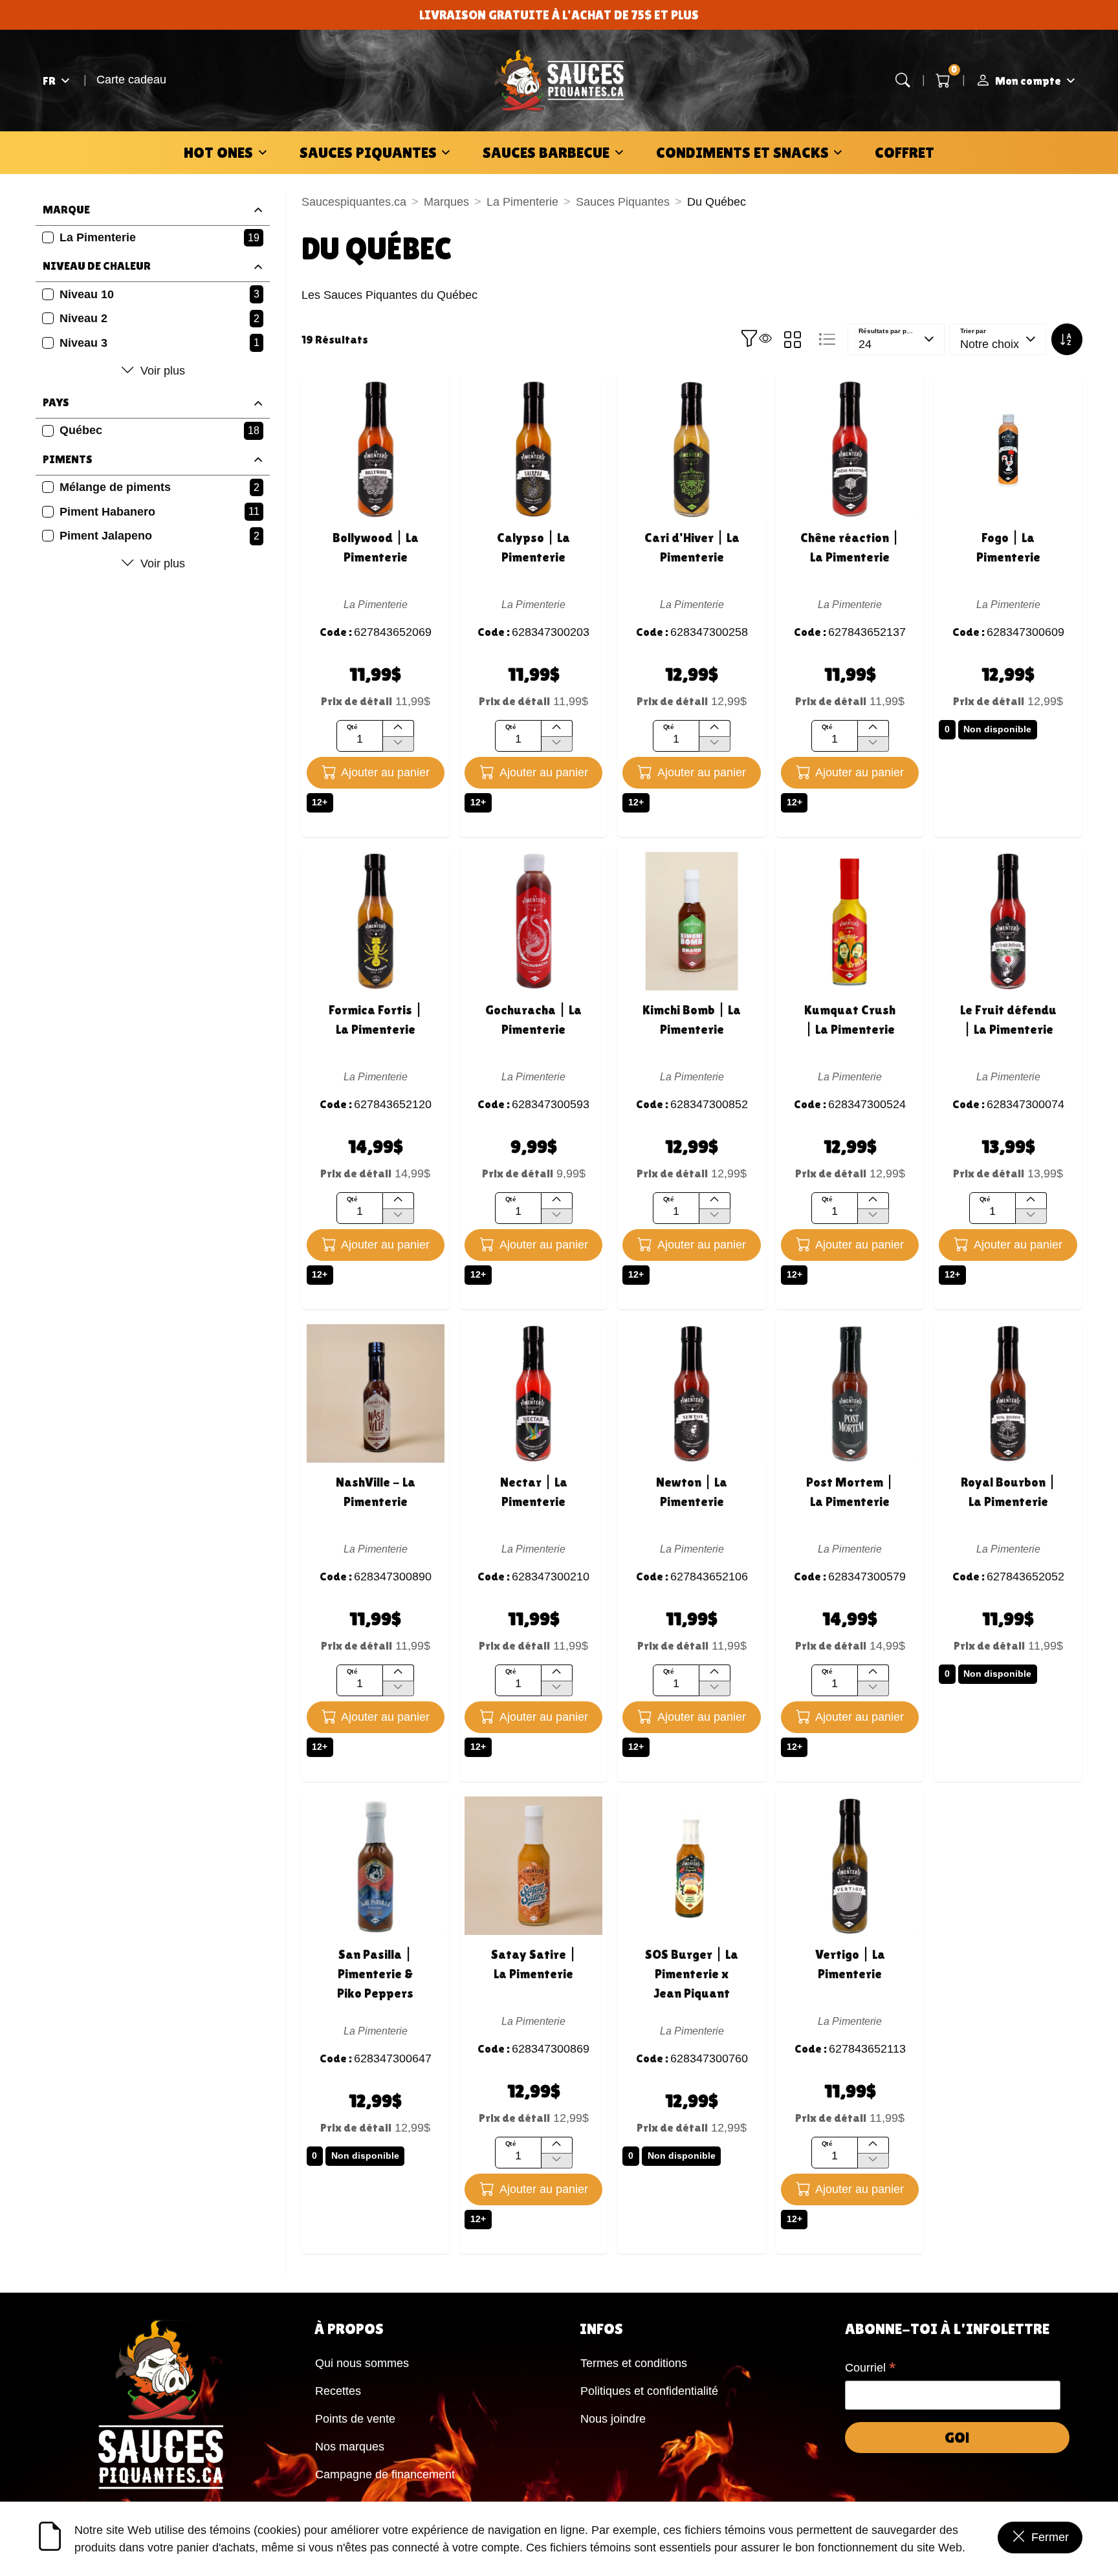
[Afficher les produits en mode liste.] (827, 340)
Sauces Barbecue (546, 152)
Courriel (871, 2369)
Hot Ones (218, 152)
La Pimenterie (522, 202)
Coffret (904, 152)
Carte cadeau (131, 80)
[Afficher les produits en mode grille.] (793, 340)
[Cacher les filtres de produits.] (756, 340)
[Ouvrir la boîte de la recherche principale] (903, 81)
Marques (446, 202)
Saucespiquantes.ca (354, 202)
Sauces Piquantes (368, 152)
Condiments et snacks (742, 152)
